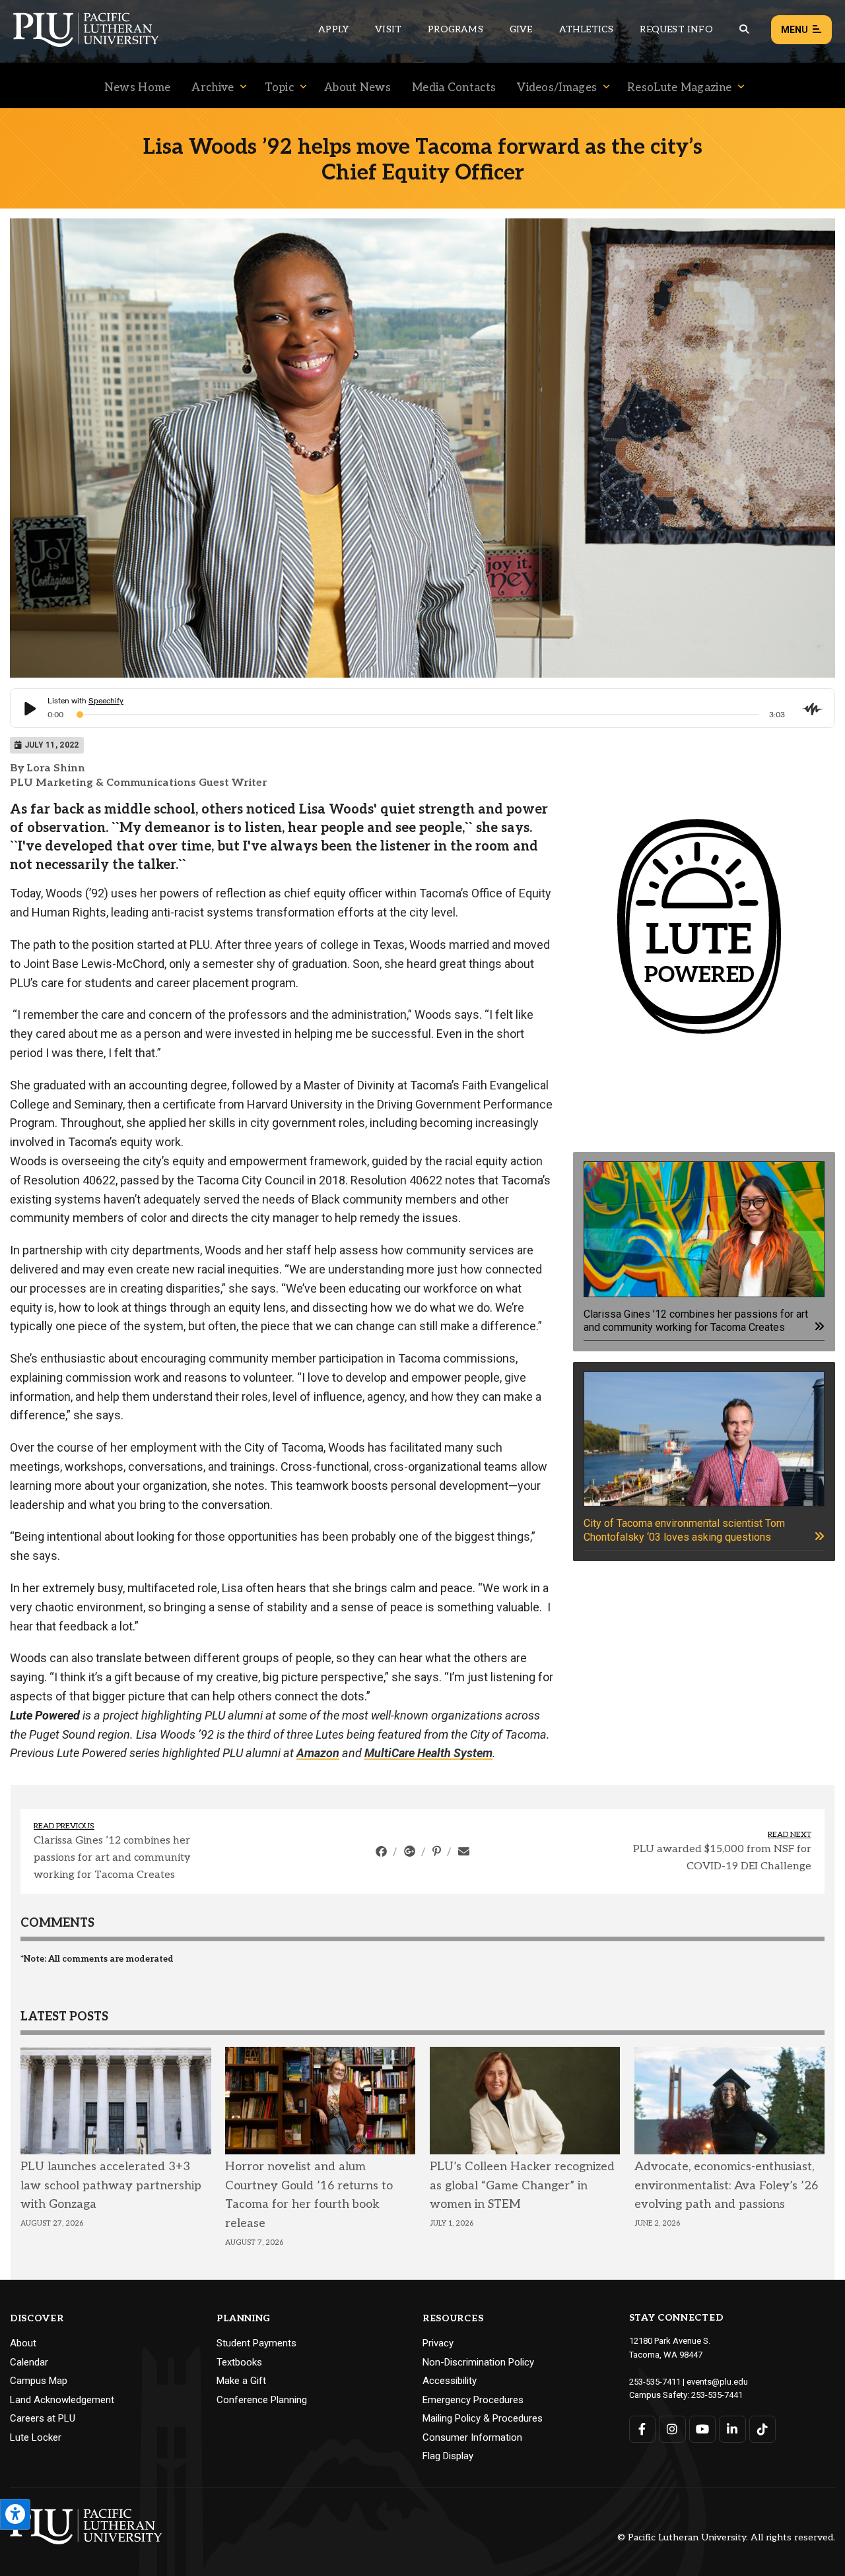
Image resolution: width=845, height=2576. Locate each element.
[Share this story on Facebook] (383, 1851)
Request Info (676, 29)
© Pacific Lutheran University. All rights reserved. (726, 2538)
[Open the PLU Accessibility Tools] (15, 2514)
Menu (794, 30)
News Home (138, 88)
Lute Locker (36, 2437)
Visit (388, 29)
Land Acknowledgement (62, 2400)
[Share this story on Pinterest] (438, 1851)
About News (357, 88)
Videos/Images (557, 88)
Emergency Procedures (473, 2400)
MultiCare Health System (428, 1753)
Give (521, 29)
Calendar (29, 2362)
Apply (333, 29)
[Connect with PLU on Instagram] (672, 2429)
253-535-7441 (717, 2395)
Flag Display (448, 2456)
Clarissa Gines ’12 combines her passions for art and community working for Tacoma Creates (112, 1857)
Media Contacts (454, 88)
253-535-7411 (655, 2382)
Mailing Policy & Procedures (483, 2418)
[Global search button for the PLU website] (744, 29)
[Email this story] (464, 1851)
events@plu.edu (717, 2382)
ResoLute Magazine (679, 88)
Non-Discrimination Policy (478, 2362)
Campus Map (39, 2381)
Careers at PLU (43, 2418)
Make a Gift (241, 2381)
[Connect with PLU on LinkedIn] (732, 2429)
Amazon (318, 1753)
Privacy (438, 2343)
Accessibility (450, 2381)
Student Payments (256, 2343)
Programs (456, 29)
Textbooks (239, 2362)
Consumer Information (472, 2437)
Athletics (587, 29)
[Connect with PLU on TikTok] (763, 2429)
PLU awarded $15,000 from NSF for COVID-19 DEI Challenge (722, 1858)
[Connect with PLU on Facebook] (643, 2429)
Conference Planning (262, 2400)
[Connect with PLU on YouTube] (703, 2429)
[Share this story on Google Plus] (411, 1851)
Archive (213, 88)
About (23, 2343)
